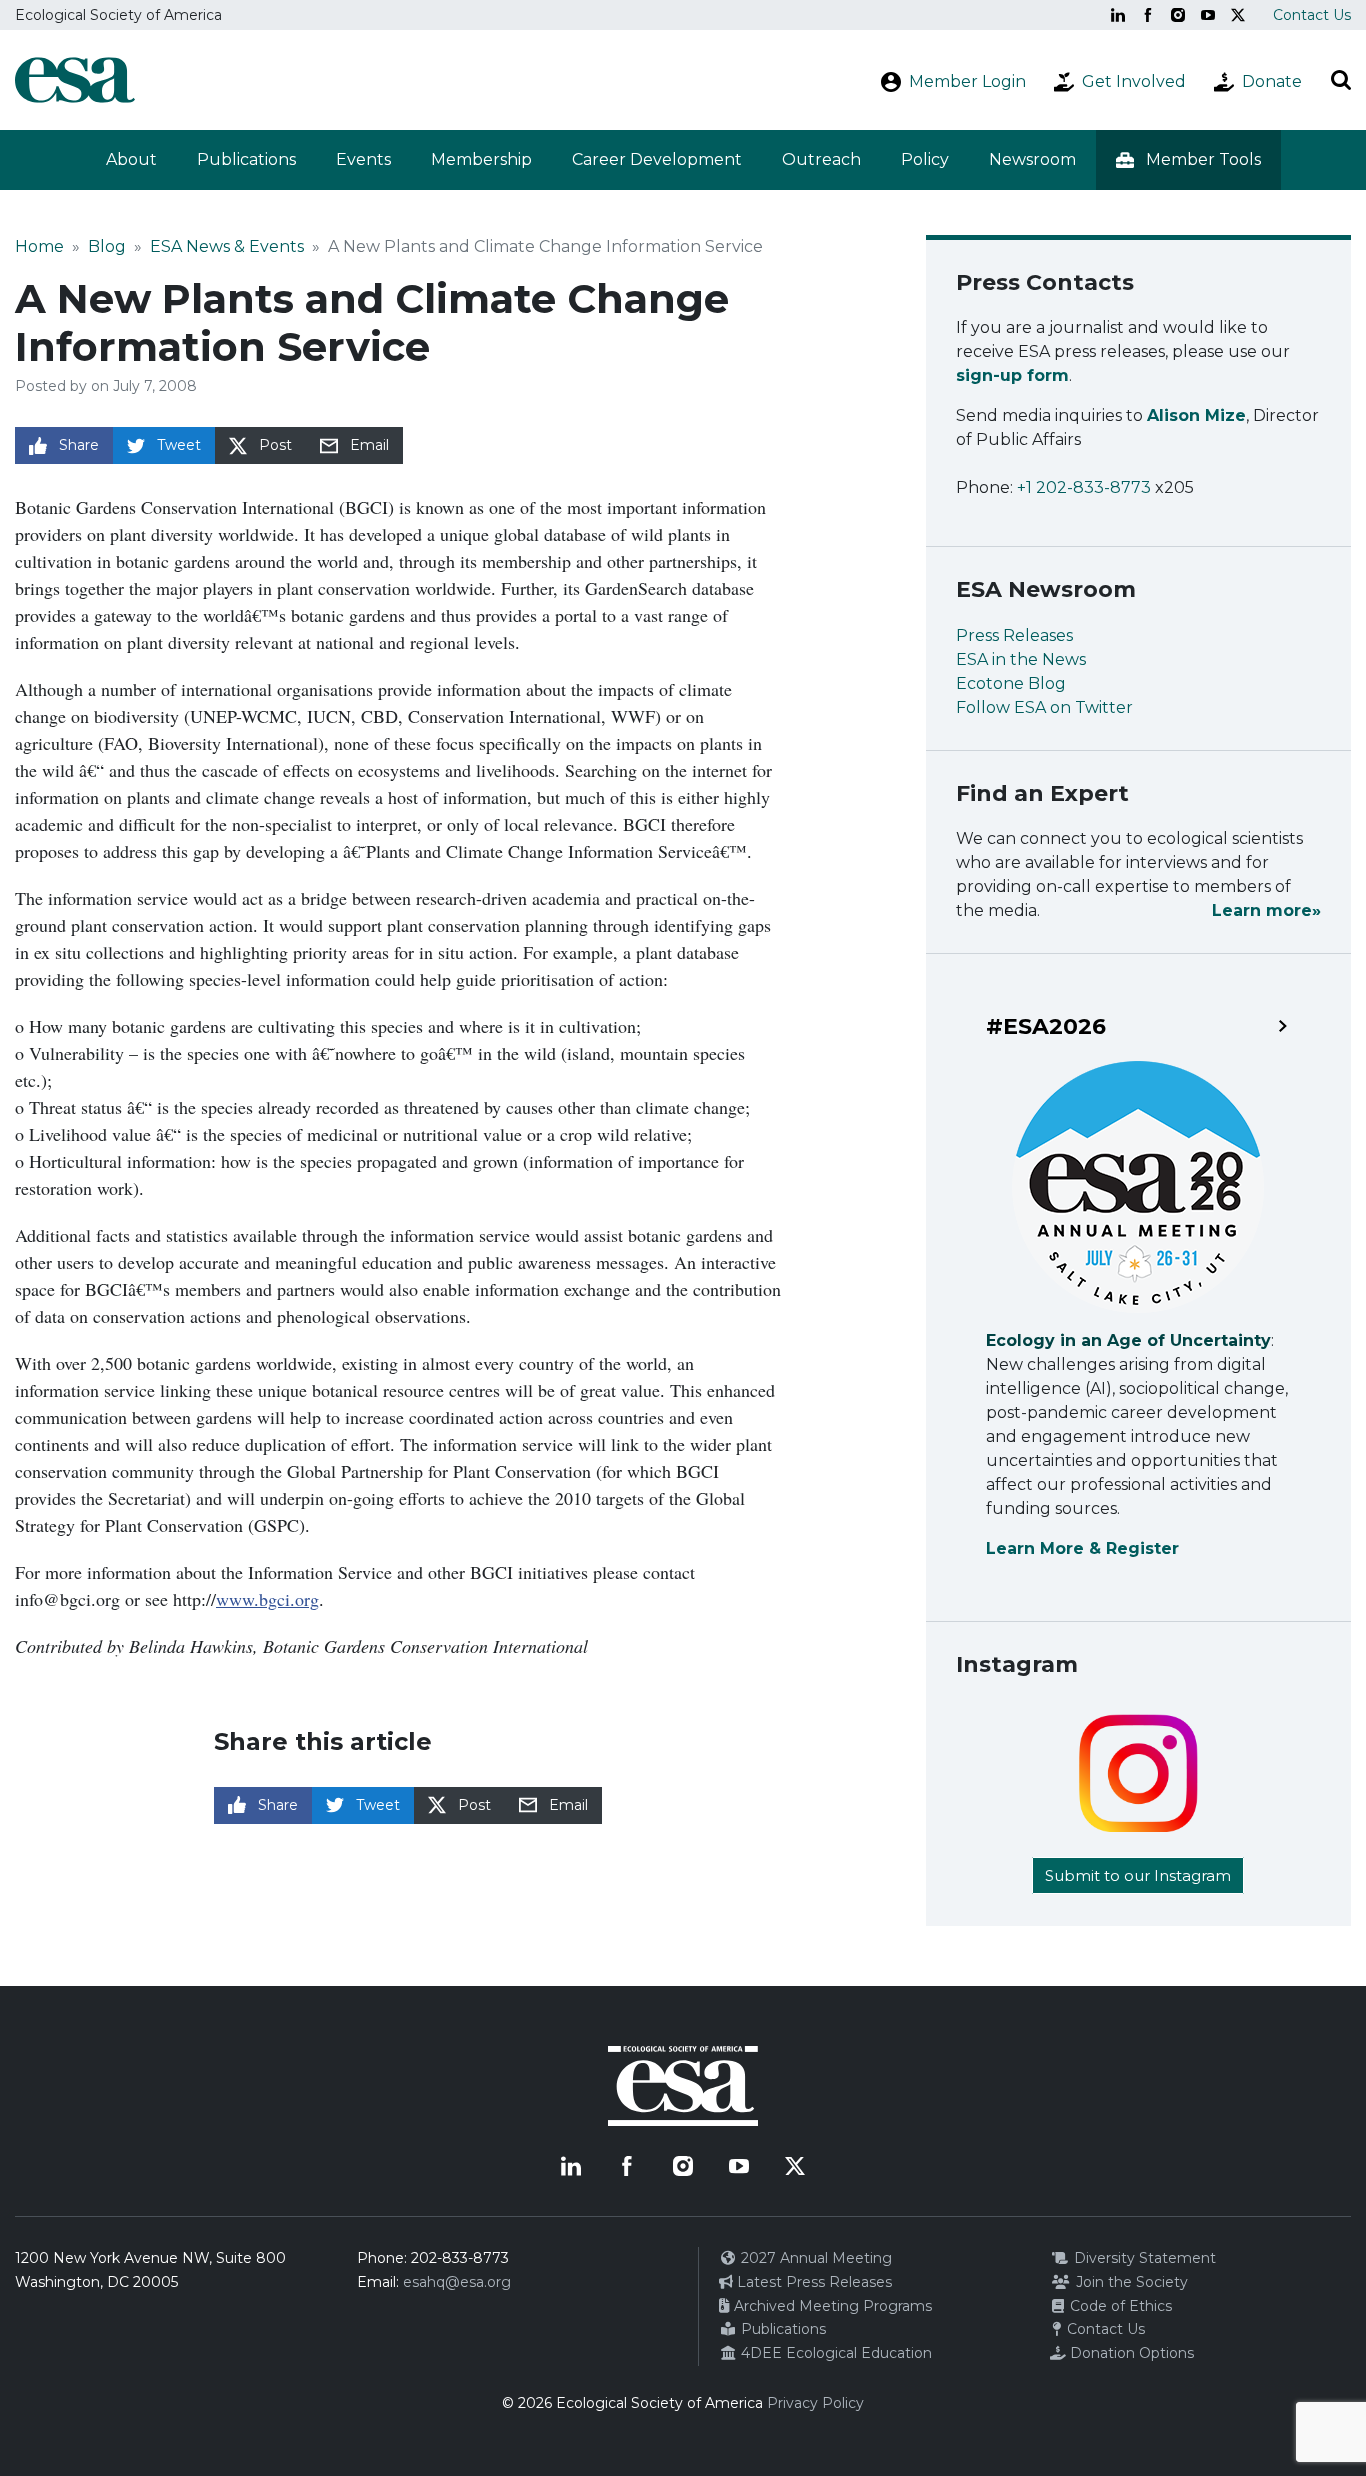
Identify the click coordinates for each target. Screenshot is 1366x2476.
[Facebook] (1148, 15)
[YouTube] (1208, 15)
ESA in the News (1021, 659)
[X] (1238, 15)
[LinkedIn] (1118, 15)
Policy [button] (925, 159)
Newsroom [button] (1032, 159)
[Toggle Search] (1341, 80)
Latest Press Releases (812, 2282)
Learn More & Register (1082, 1548)
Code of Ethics (1119, 2306)
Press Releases (1014, 635)
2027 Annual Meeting (814, 2258)
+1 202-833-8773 (1084, 487)
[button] (1188, 160)
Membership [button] (481, 159)
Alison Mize (1196, 415)
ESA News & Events (227, 246)
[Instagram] (1178, 15)
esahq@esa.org (457, 2282)
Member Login (967, 81)
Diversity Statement (1143, 2258)
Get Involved (1134, 81)
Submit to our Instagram (1138, 1875)
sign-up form (1012, 375)
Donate (1272, 81)
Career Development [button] (657, 159)
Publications (246, 159)
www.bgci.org (267, 1599)
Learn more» (1266, 910)
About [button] (131, 159)
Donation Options (1130, 2353)
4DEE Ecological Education (834, 2353)
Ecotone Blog (1011, 683)
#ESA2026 (1046, 1027)
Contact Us (1312, 15)
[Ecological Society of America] (75, 80)
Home (39, 246)
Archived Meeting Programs (831, 2306)
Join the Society (1130, 2282)
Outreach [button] (821, 159)
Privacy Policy (815, 2403)
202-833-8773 (460, 2258)
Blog (107, 246)
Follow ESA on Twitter (1044, 707)
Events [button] (363, 159)
